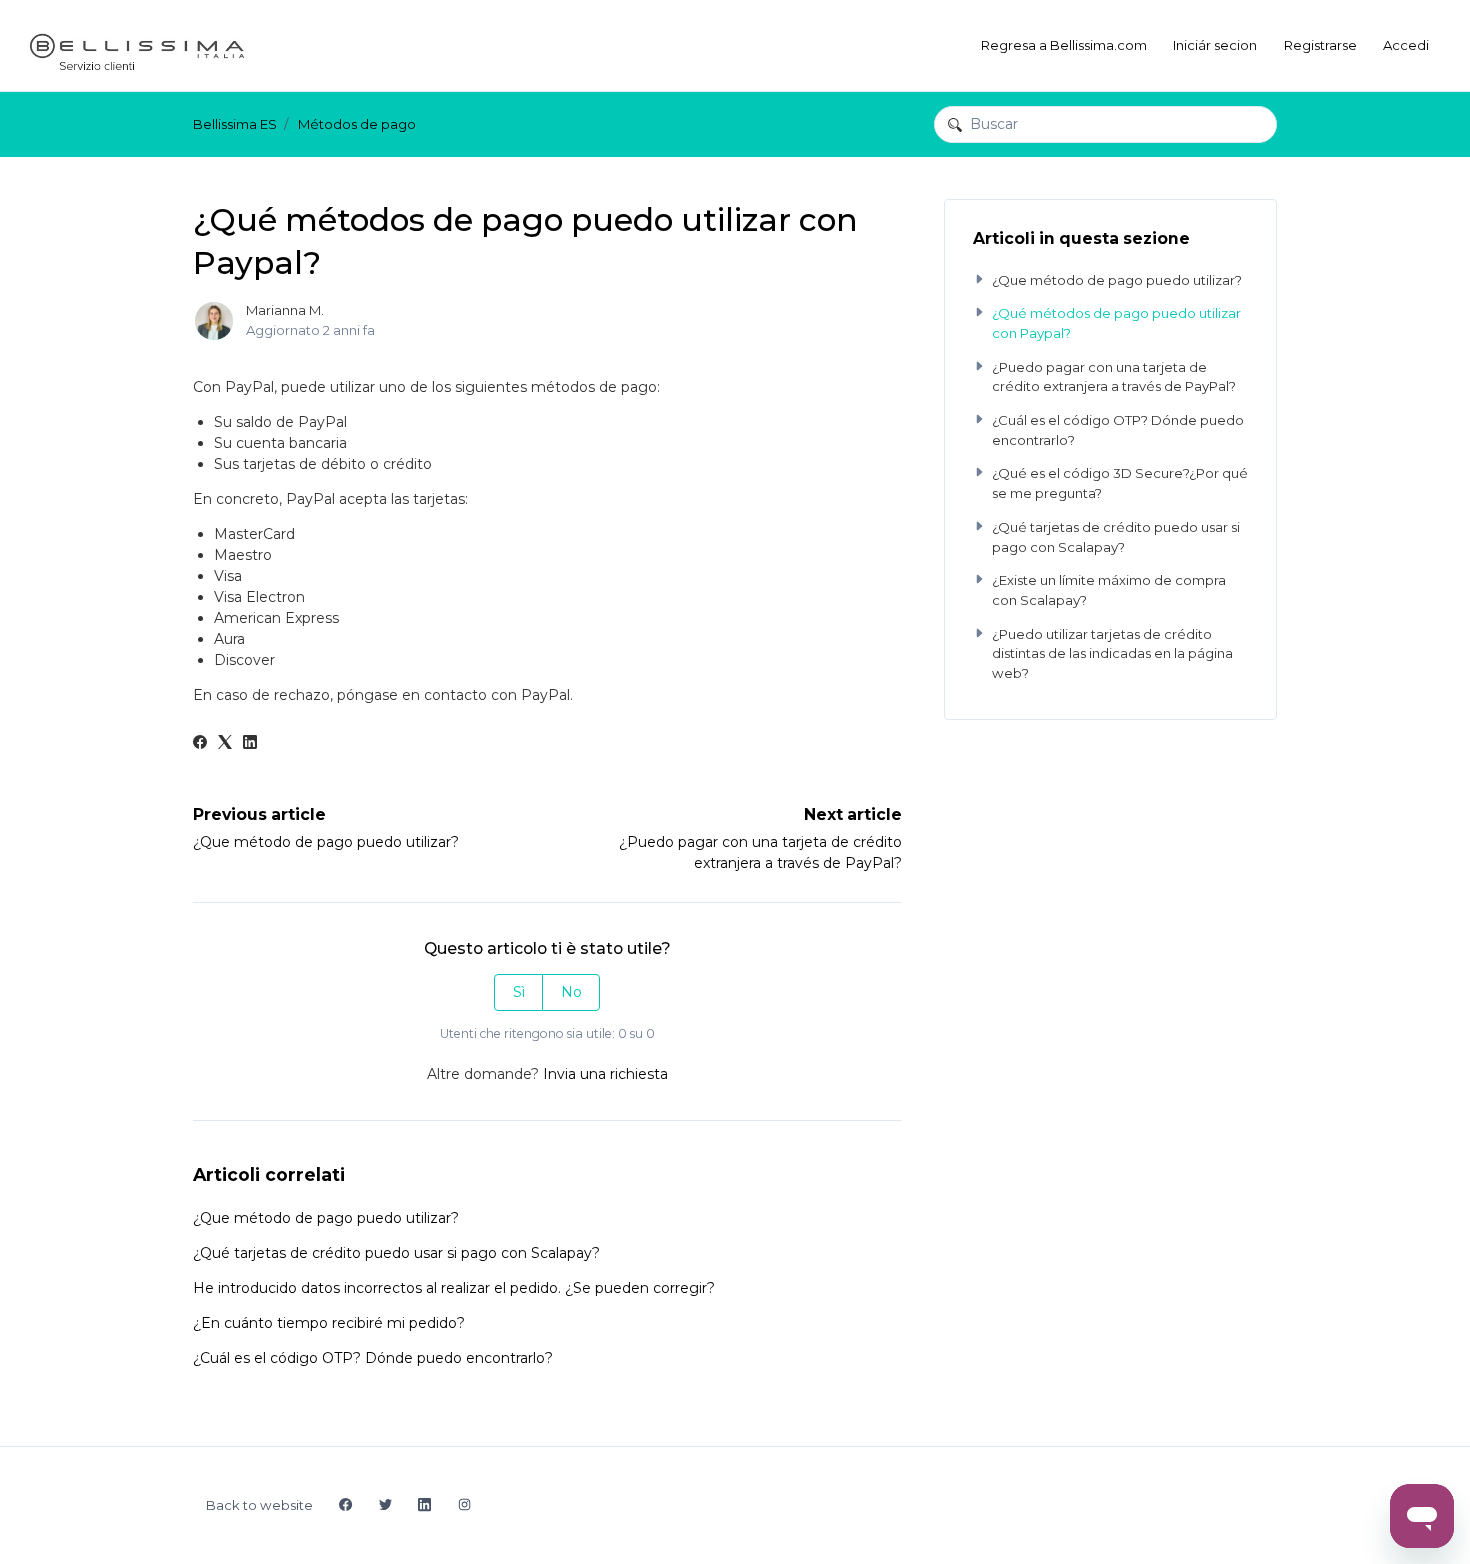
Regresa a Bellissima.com (1064, 45)
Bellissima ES (235, 124)
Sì (519, 992)
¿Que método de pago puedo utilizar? (326, 842)
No (571, 992)
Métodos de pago (357, 124)
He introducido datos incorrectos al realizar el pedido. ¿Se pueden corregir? (454, 1288)
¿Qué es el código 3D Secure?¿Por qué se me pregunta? (1120, 483)
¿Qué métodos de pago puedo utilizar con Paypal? (1116, 323)
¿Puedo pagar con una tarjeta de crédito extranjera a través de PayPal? (1114, 377)
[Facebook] (200, 744)
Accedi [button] (1406, 45)
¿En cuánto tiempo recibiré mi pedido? (329, 1323)
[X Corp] (225, 744)
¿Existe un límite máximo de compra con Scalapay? (1109, 590)
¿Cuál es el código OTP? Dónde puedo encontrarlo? (373, 1358)
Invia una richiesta (605, 1074)
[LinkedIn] (250, 744)
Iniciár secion (1215, 45)
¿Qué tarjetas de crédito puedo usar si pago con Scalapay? (396, 1253)
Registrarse (1320, 45)
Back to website (259, 1505)
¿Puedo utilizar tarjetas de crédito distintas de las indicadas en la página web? (1112, 653)
